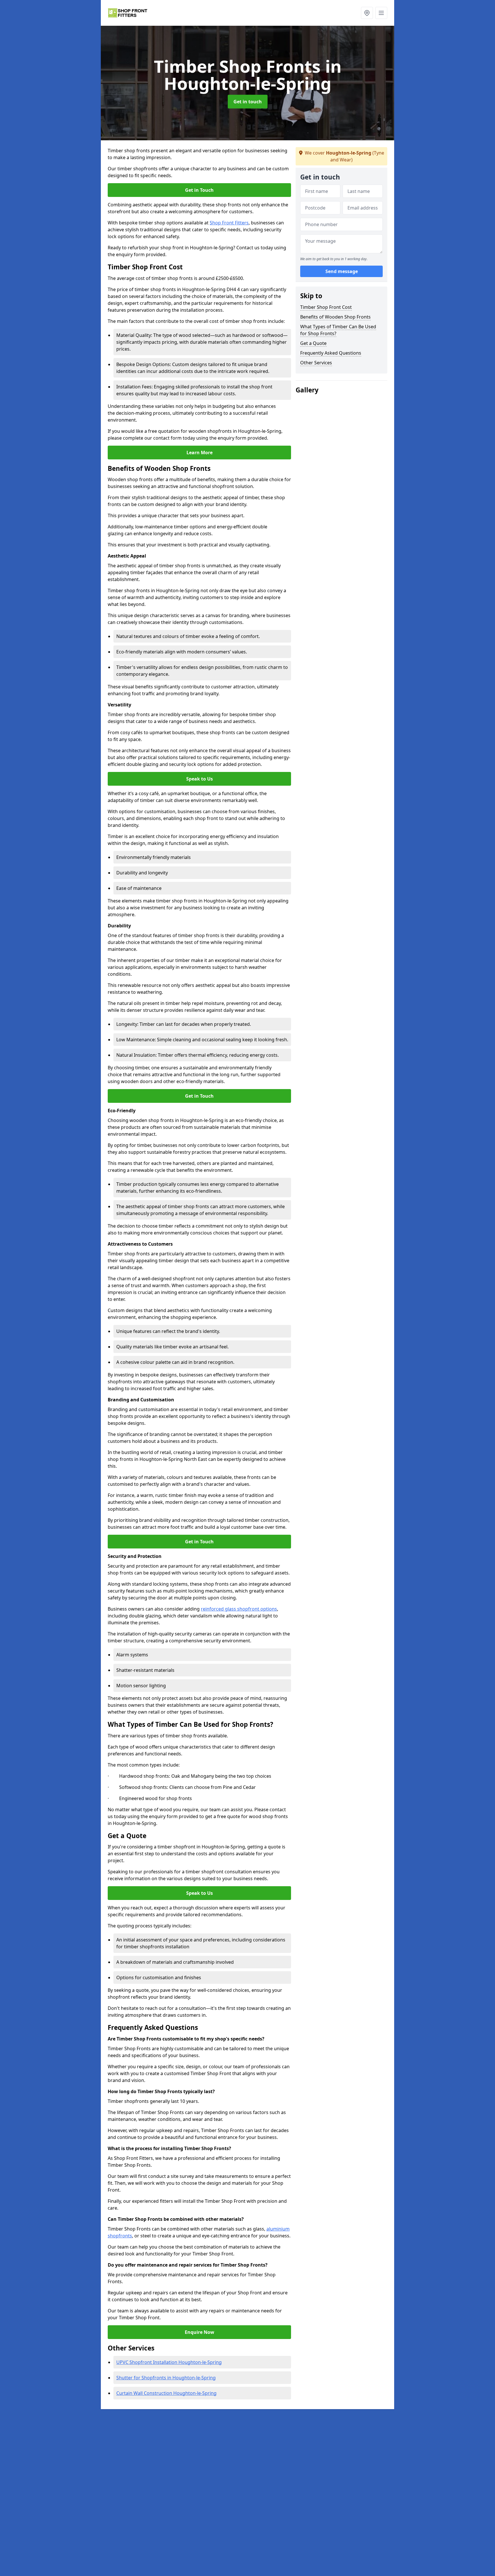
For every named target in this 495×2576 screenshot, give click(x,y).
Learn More (200, 453)
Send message (342, 272)
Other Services (316, 363)
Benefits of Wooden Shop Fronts (335, 317)
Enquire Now (200, 2332)
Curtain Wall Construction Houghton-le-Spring (166, 2393)
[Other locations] (367, 13)
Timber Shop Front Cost (326, 307)
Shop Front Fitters (229, 223)
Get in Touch (199, 190)
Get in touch (248, 102)
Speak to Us (200, 779)
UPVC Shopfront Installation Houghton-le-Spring (169, 2362)
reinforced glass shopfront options (239, 1609)
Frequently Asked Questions (331, 353)
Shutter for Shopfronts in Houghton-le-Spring (166, 2378)
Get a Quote (313, 343)
